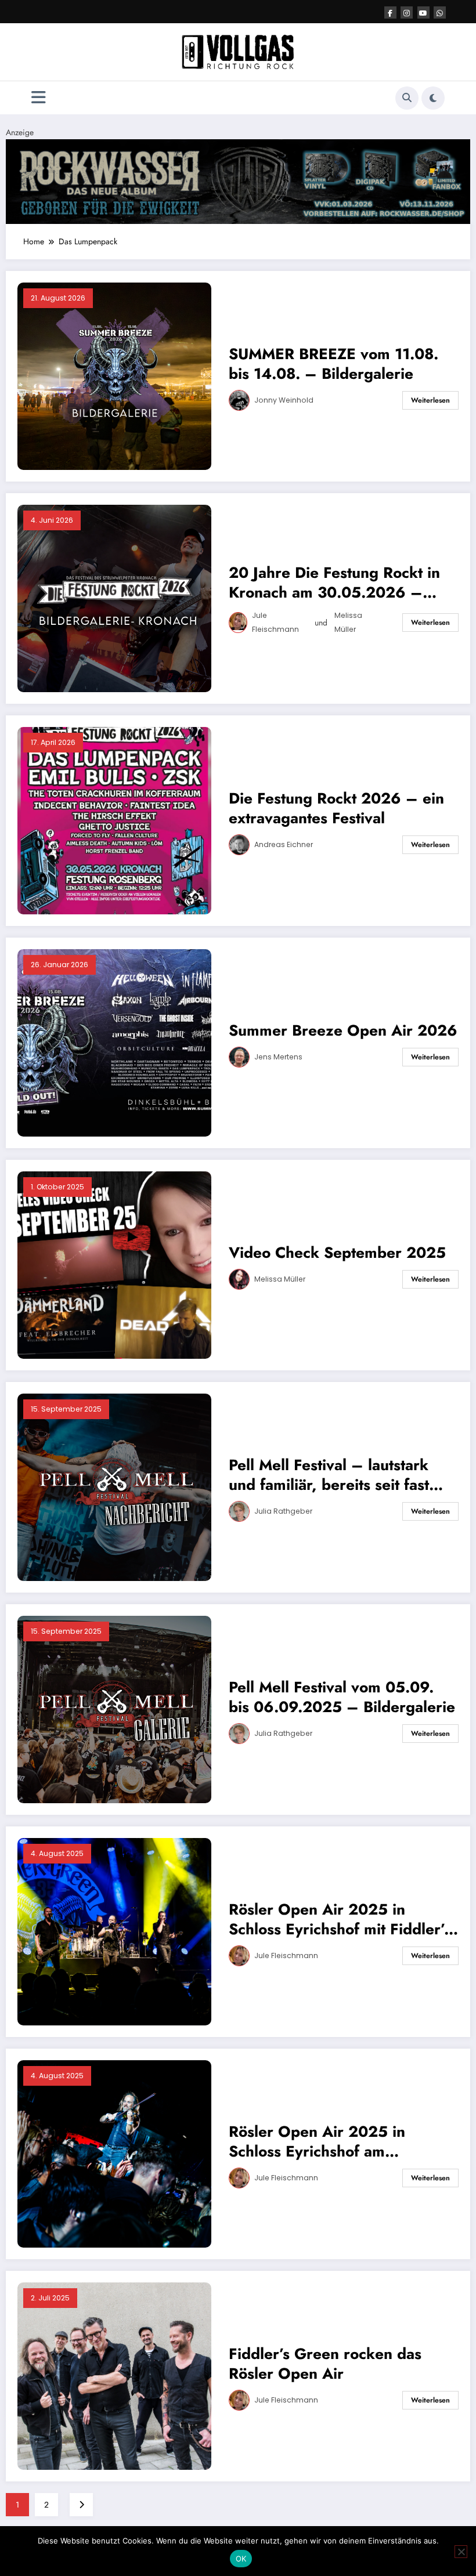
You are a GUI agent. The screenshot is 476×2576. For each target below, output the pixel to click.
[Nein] (461, 2552)
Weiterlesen (430, 400)
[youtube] (423, 12)
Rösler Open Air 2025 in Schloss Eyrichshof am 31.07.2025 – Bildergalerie (327, 2141)
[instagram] (407, 12)
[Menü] (39, 98)
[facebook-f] (390, 12)
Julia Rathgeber (283, 1511)
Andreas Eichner (284, 844)
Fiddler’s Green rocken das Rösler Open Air (325, 2364)
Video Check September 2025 (337, 1253)
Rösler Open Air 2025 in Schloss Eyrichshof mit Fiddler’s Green (340, 1919)
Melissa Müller (348, 622)
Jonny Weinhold (284, 400)
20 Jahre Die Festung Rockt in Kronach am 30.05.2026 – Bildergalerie (334, 583)
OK (241, 2559)
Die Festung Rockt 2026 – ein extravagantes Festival (336, 808)
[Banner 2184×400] (238, 180)
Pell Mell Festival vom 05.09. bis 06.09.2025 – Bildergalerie (342, 1697)
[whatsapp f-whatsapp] (440, 12)
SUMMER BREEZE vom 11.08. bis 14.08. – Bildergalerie (333, 364)
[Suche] (407, 98)
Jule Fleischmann (275, 622)
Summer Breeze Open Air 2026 (343, 1030)
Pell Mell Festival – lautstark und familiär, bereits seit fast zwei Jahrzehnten (329, 1475)
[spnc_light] (433, 98)
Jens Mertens (278, 1057)
